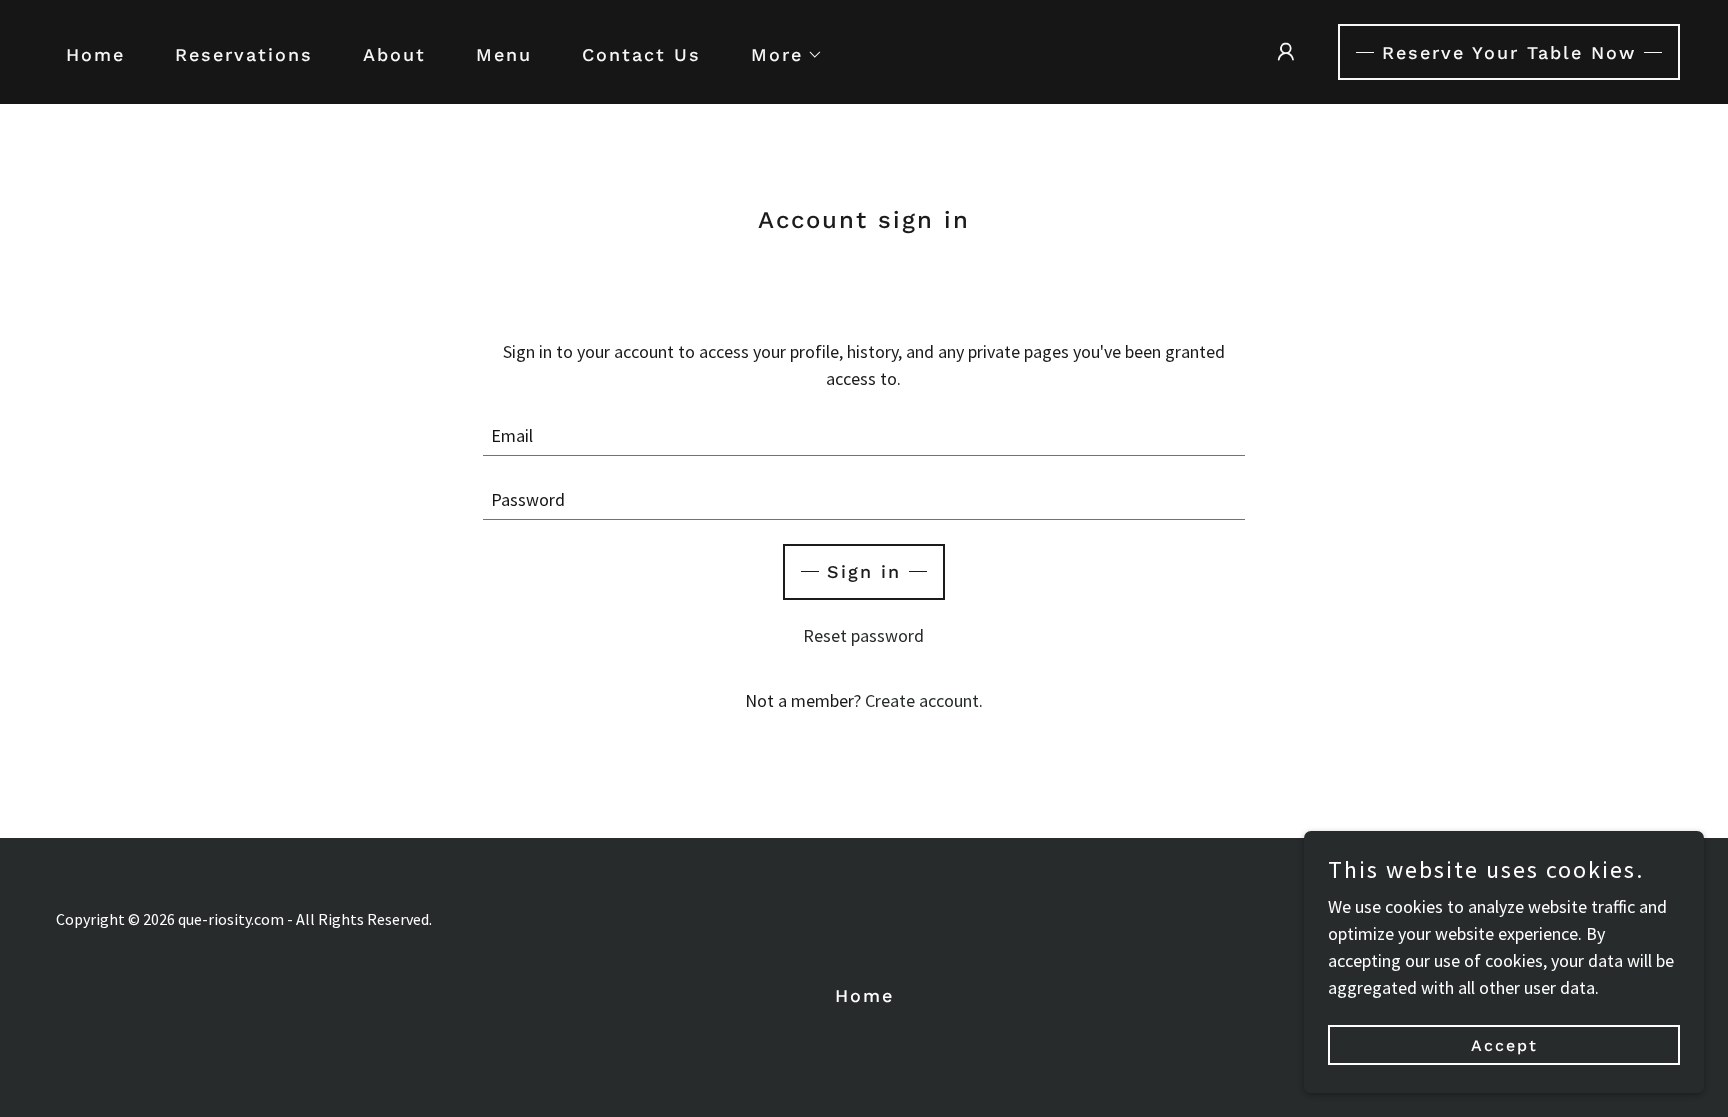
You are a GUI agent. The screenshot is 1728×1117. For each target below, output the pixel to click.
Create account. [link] (924, 700)
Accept (1504, 1045)
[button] (778, 55)
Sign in (864, 571)
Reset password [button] (863, 635)
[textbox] (864, 436)
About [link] (394, 54)
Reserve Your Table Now (1509, 52)
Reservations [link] (244, 54)
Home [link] (95, 54)
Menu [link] (504, 54)
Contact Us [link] (641, 54)
